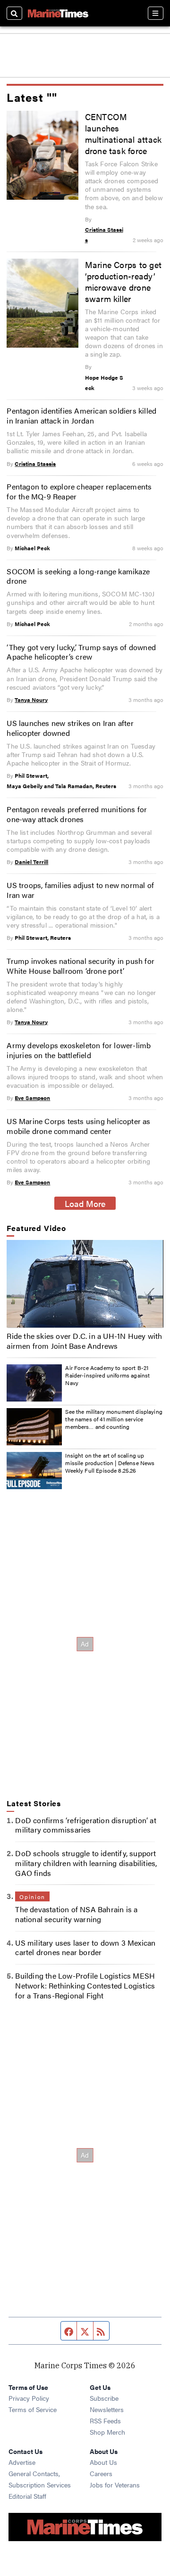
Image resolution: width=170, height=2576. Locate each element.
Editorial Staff (27, 2496)
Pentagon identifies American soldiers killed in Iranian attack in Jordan (81, 416)
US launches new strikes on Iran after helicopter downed (70, 728)
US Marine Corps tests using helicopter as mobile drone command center (78, 1126)
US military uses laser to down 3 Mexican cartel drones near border (85, 1948)
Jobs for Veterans (115, 2485)
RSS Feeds (105, 2421)
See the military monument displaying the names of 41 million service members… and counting (114, 1419)
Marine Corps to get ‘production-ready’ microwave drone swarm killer (123, 281)
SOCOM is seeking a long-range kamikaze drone (78, 576)
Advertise (22, 2462)
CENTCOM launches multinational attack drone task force (123, 133)
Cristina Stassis (35, 464)
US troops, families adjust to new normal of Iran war (80, 890)
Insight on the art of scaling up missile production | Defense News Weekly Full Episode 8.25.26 (110, 1463)
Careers (101, 2473)
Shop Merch (107, 2432)
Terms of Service (33, 2409)
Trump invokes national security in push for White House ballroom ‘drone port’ (81, 966)
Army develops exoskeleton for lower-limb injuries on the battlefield (79, 1050)
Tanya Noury (31, 700)
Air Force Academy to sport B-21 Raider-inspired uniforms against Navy (107, 1375)
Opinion (32, 1897)
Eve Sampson (32, 1098)
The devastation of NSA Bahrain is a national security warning (76, 1914)
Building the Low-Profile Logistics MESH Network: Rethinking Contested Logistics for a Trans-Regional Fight (85, 1985)
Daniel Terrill (31, 862)
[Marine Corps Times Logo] (58, 13)
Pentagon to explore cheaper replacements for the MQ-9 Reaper (79, 491)
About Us (103, 2462)
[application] (85, 1284)
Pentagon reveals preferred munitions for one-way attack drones (77, 814)
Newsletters (107, 2409)
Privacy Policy (29, 2398)
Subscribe (104, 2398)
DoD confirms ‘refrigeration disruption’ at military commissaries (85, 1825)
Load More (85, 1203)
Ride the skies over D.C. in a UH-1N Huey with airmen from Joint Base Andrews (84, 1341)
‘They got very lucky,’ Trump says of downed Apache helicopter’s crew (81, 652)
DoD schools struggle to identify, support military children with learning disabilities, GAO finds (86, 1863)
